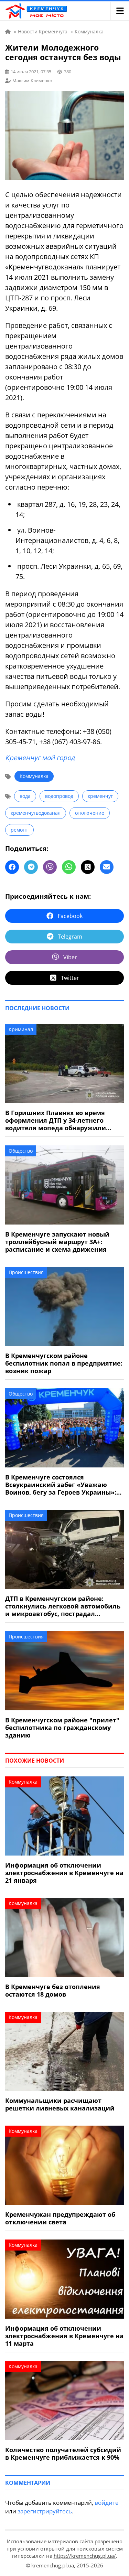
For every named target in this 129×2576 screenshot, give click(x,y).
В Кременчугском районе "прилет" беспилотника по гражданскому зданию (62, 1728)
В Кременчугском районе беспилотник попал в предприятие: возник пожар (64, 1363)
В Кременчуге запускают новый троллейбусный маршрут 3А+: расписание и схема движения (57, 1242)
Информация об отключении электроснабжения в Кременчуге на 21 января (64, 1873)
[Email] (107, 867)
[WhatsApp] (69, 867)
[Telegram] (31, 867)
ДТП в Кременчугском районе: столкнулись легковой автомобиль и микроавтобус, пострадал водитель (63, 1606)
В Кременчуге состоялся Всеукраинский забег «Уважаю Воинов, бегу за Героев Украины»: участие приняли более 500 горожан (61, 1485)
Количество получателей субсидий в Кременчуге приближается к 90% (63, 2454)
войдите (107, 2503)
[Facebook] (12, 867)
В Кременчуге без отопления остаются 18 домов (53, 1990)
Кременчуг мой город (40, 758)
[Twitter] (88, 867)
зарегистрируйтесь (45, 2511)
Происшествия (26, 1272)
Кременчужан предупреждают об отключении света (60, 2218)
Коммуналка (34, 776)
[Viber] (50, 867)
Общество (21, 1151)
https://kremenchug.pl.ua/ (85, 2556)
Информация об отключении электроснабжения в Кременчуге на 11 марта (64, 2336)
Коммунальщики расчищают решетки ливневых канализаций (60, 2104)
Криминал (21, 1029)
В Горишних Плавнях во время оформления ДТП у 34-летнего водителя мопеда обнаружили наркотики (56, 1120)
